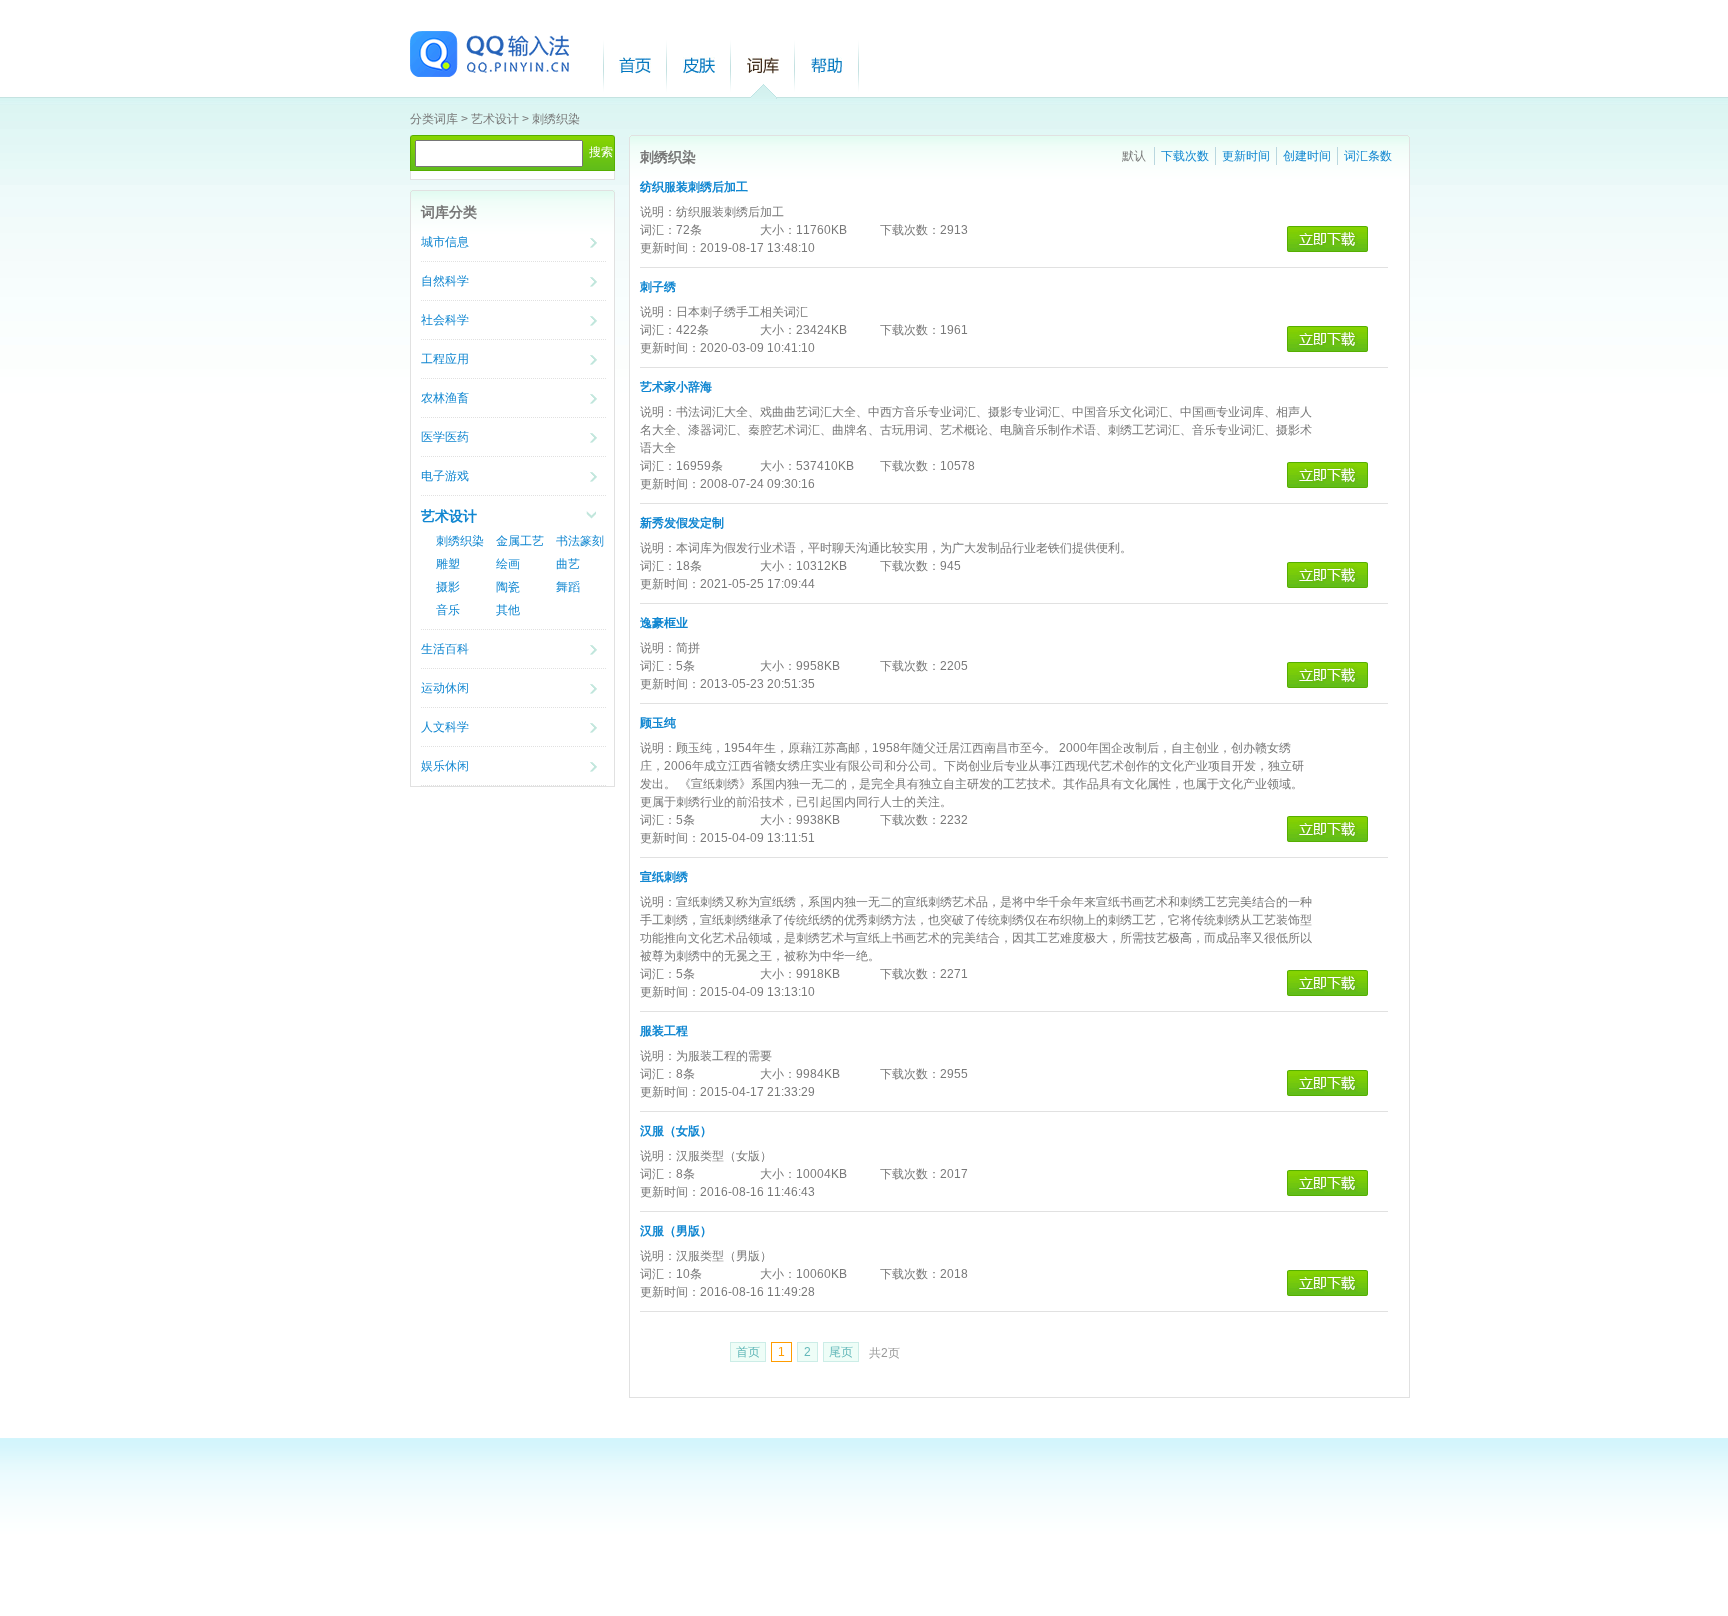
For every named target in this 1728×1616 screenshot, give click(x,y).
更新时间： (670, 248)
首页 (635, 65)
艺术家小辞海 (676, 387)
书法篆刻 (580, 541)
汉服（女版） (676, 1131)
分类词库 (434, 119)
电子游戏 (445, 476)
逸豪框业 (664, 623)
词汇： (658, 230)
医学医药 (445, 437)
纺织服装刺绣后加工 (694, 187)
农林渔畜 (445, 398)
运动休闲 (445, 688)
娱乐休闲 (445, 766)
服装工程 (664, 1031)
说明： (658, 212)
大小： (778, 230)
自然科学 (445, 281)
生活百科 (445, 649)
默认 (1134, 156)
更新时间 (1246, 156)
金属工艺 (520, 541)
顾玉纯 (658, 723)
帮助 (827, 65)
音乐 (448, 610)
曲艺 (568, 564)
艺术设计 (495, 119)
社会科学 (445, 320)
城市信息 (445, 242)
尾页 (841, 1352)
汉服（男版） (676, 1231)
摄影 (448, 587)
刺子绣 (658, 287)
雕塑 (448, 564)
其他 (508, 610)
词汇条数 (1368, 156)
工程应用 (445, 359)
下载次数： (910, 230)
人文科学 (445, 727)
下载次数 (1185, 156)
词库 (763, 65)
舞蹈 (568, 587)
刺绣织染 (556, 119)
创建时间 (1307, 156)
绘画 (508, 564)
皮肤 (699, 65)
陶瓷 (508, 587)
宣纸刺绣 (664, 877)
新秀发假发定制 (682, 523)
